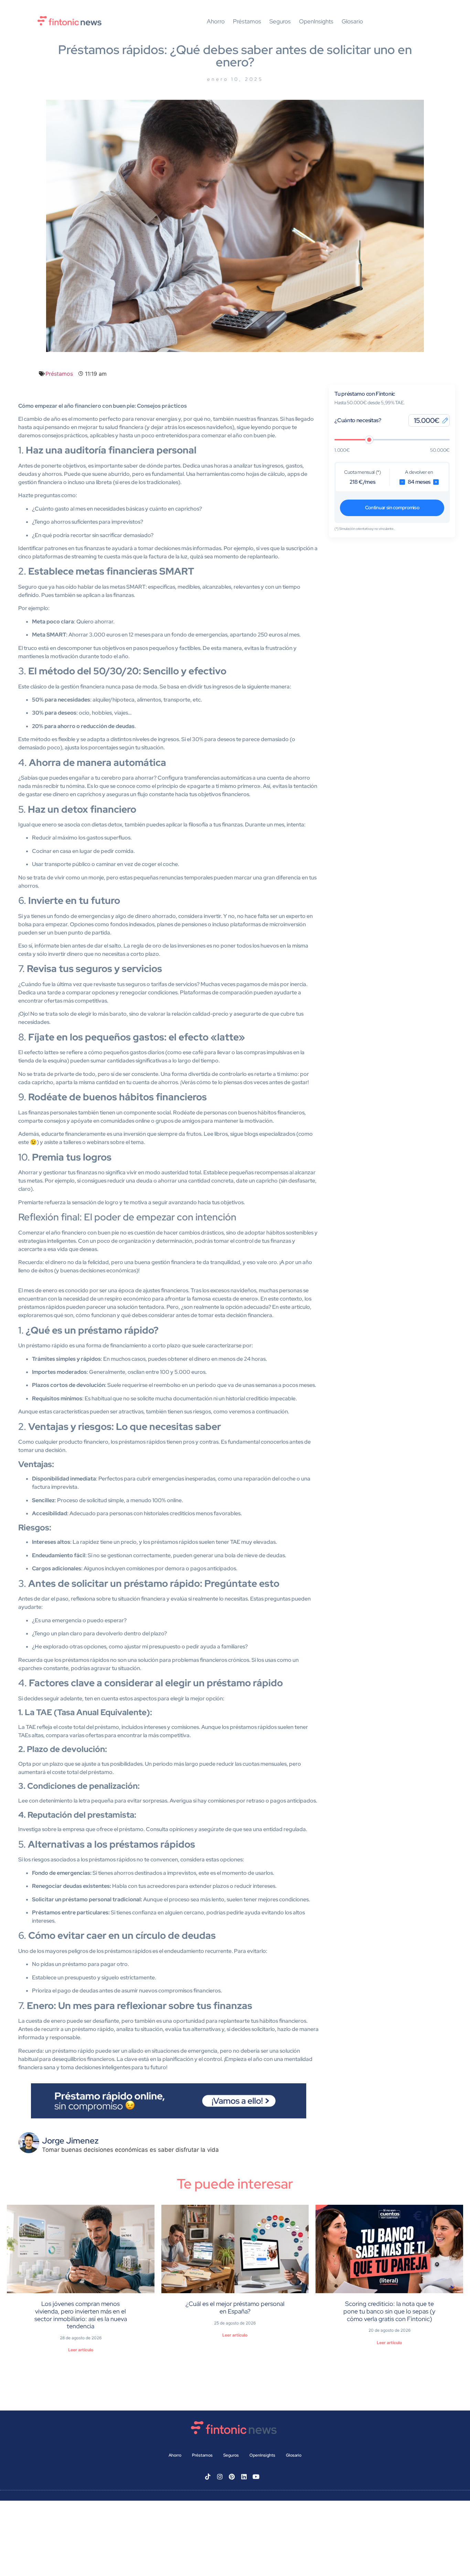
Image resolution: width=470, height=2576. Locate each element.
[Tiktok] (208, 2477)
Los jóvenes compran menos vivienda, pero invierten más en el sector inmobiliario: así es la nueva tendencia (81, 2315)
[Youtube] (256, 2477)
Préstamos (247, 22)
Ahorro (216, 22)
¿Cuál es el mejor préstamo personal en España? (235, 2307)
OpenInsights (316, 22)
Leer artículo (81, 2350)
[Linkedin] (244, 2477)
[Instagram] (220, 2477)
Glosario (352, 22)
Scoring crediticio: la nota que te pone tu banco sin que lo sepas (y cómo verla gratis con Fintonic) (389, 2311)
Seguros (280, 22)
